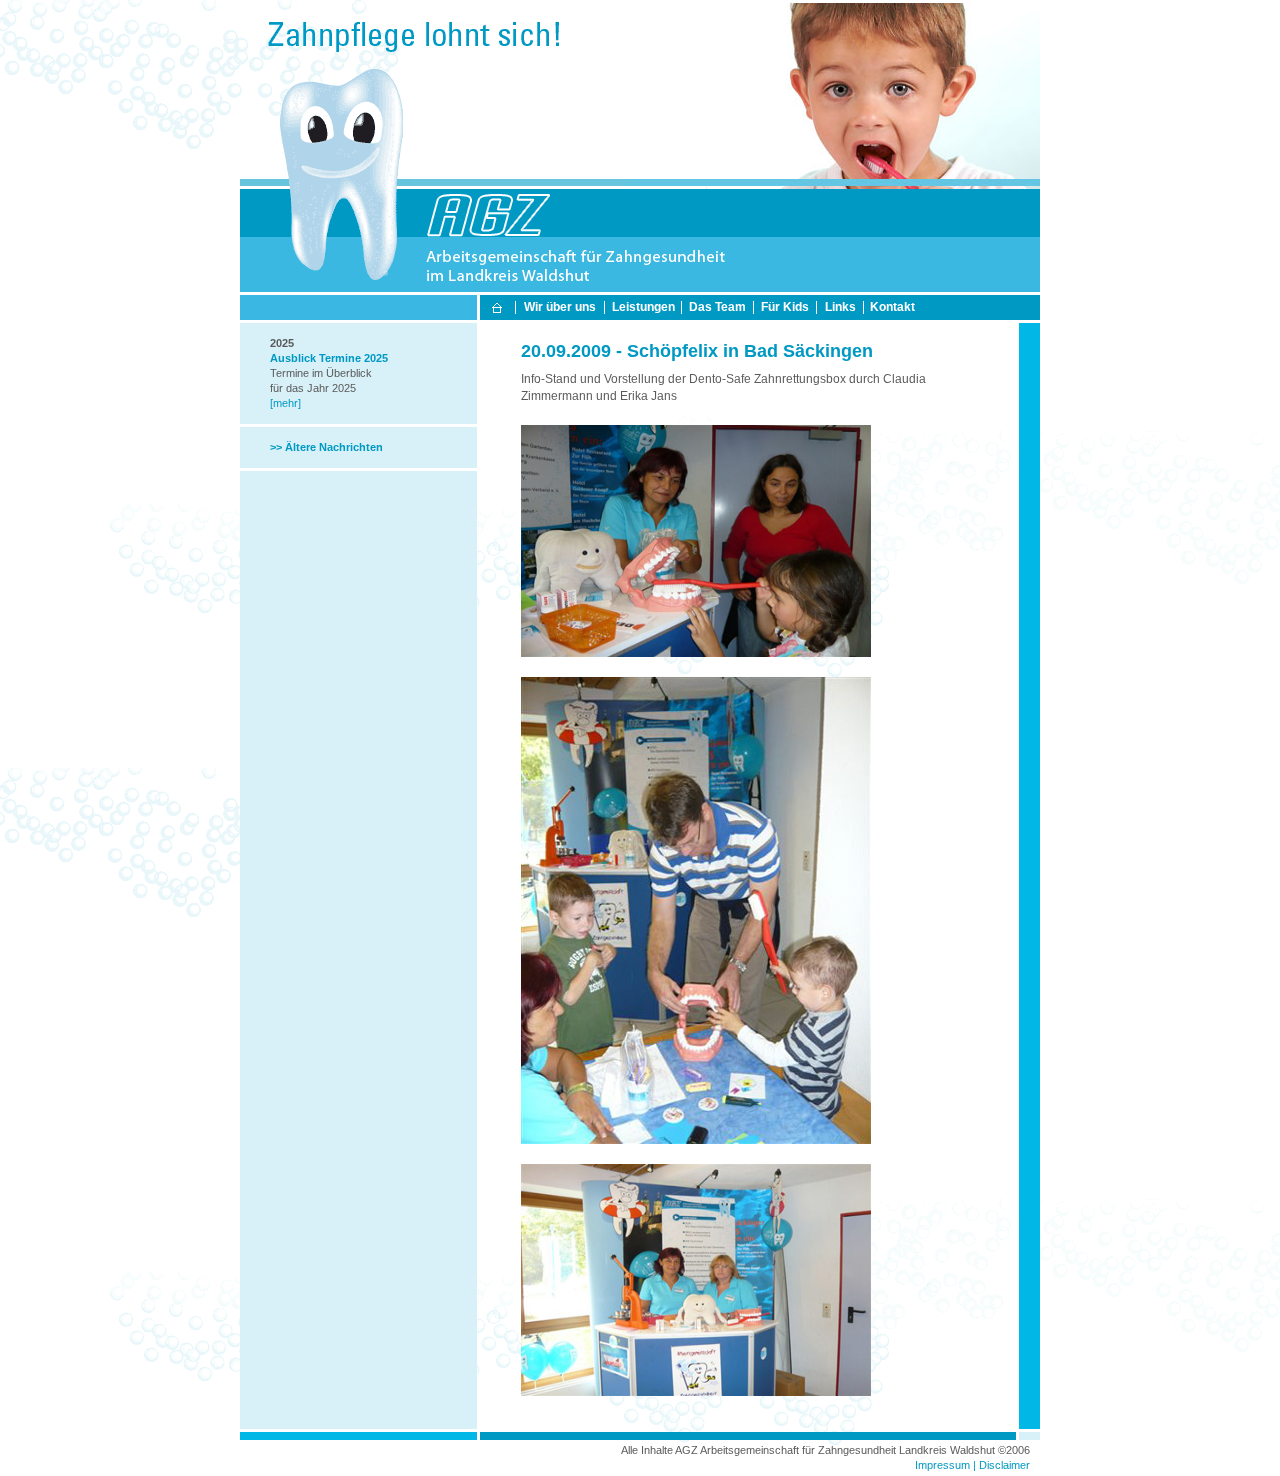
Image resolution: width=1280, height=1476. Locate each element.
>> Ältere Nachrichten (326, 447)
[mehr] (285, 403)
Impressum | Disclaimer (972, 1465)
